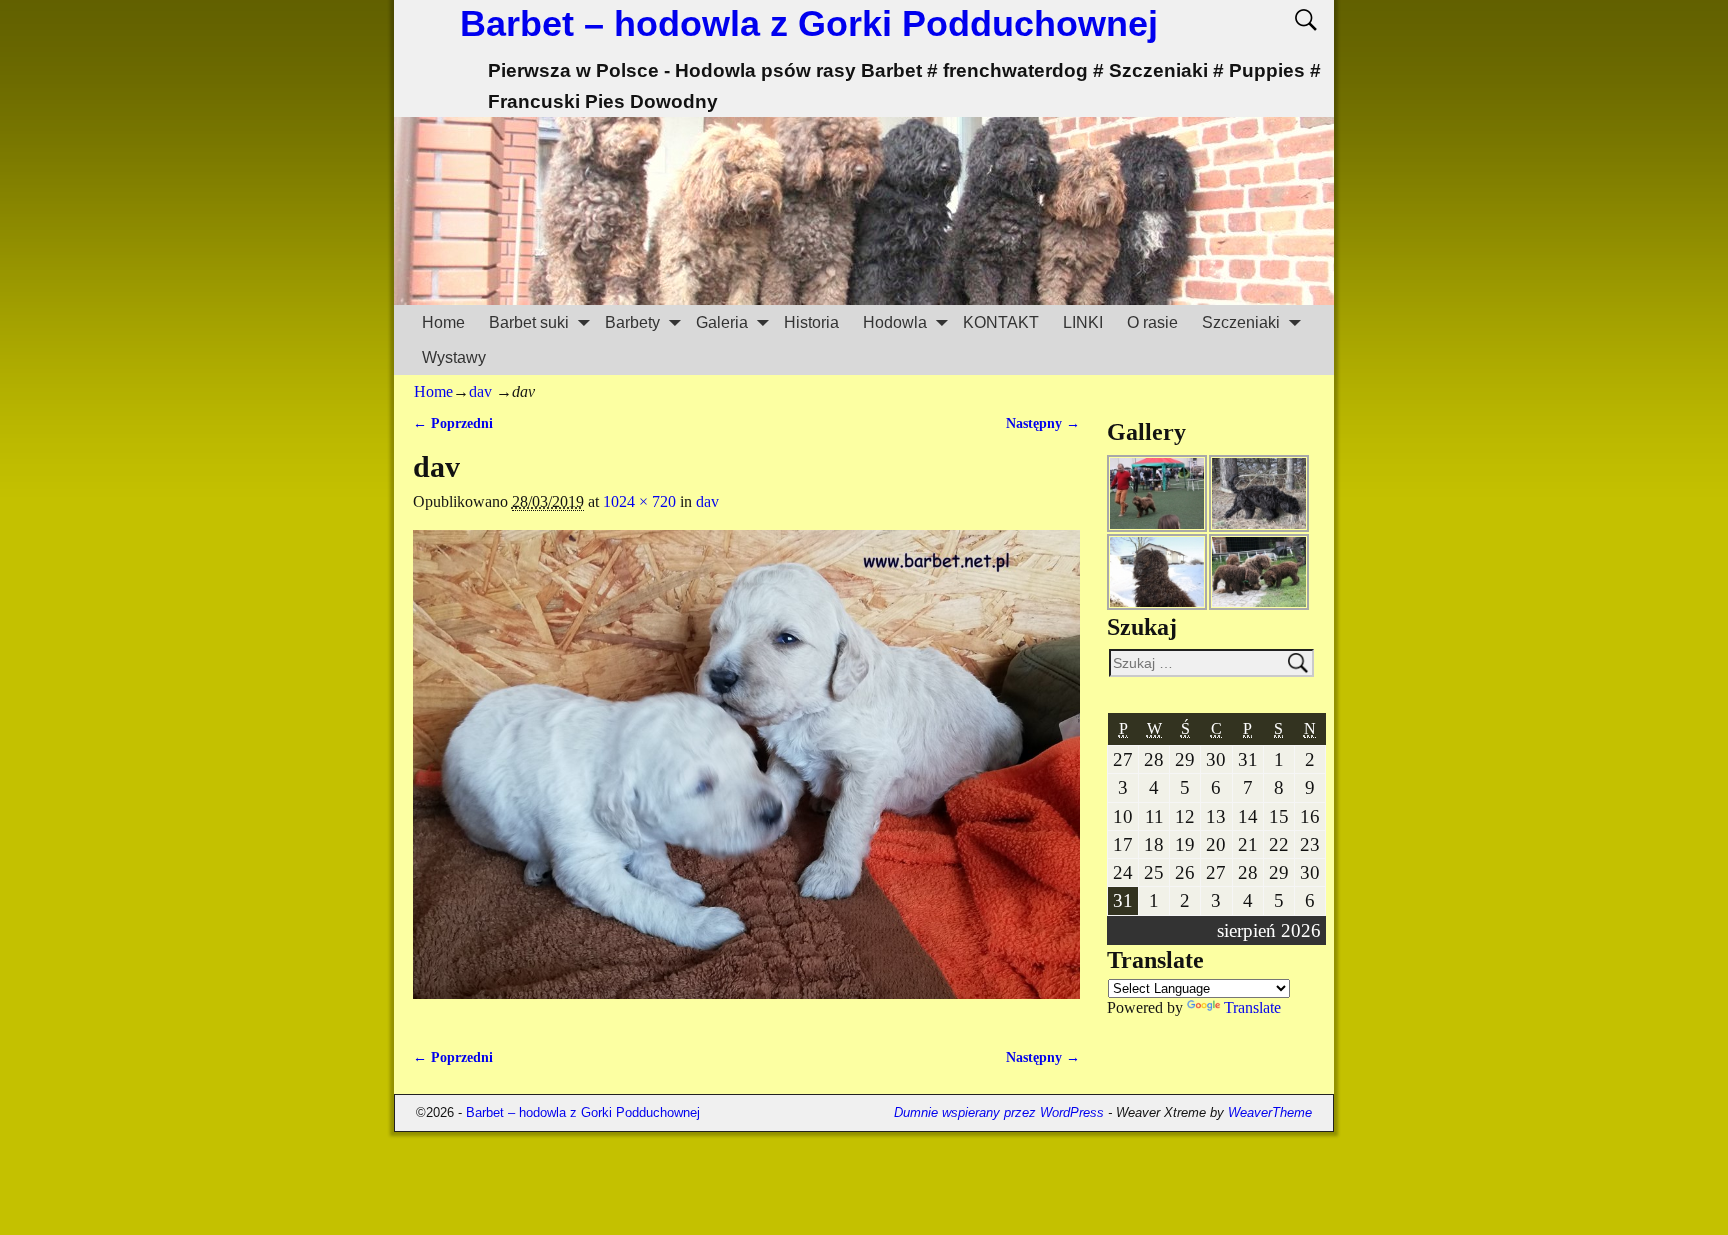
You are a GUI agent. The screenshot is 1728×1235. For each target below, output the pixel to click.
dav (480, 391)
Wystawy (454, 357)
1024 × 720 (639, 501)
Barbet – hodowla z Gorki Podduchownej (809, 23)
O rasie (1152, 322)
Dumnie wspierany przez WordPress (999, 1112)
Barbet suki (529, 322)
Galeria (722, 322)
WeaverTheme (1270, 1112)
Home (443, 322)
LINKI (1083, 322)
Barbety (632, 322)
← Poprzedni (453, 423)
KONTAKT (1001, 322)
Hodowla (895, 322)
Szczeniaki (1241, 322)
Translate (1252, 1007)
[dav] (746, 776)
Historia (811, 322)
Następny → (1043, 423)
